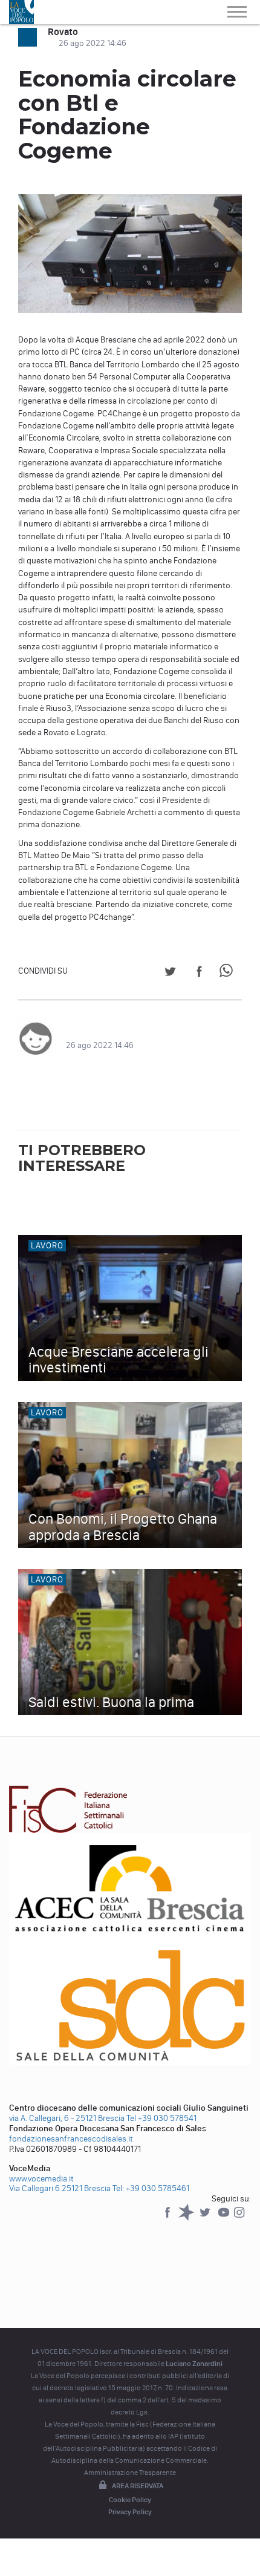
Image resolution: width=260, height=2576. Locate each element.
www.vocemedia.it (41, 2179)
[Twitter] (206, 2218)
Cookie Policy (130, 2500)
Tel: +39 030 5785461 (151, 2188)
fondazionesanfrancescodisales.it (71, 2139)
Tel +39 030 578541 (161, 2118)
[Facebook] (168, 2218)
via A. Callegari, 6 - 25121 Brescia (67, 2118)
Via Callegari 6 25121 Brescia (60, 2188)
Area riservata (138, 2486)
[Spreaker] (187, 2218)
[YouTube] (225, 2218)
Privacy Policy (130, 2512)
